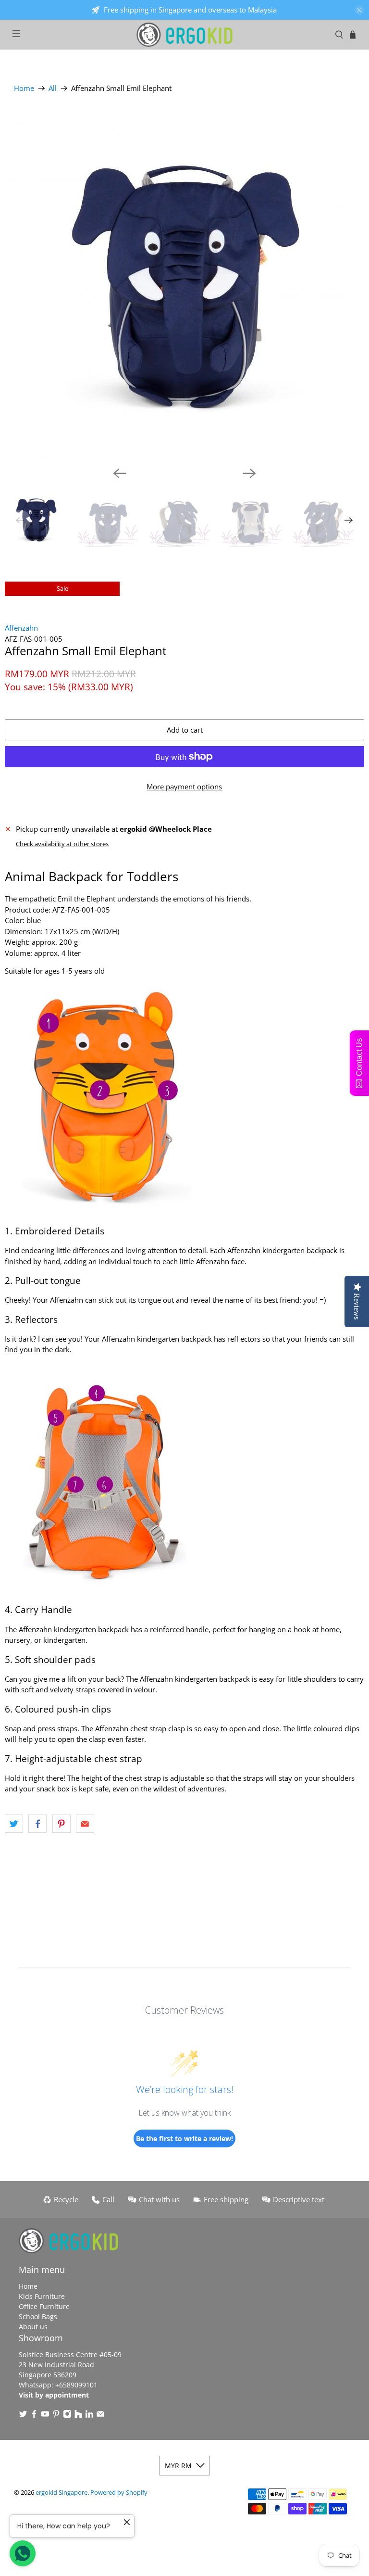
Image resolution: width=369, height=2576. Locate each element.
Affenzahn (21, 628)
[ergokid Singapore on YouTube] (45, 2416)
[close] (359, 10)
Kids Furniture (42, 2296)
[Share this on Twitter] (14, 1824)
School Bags (38, 2316)
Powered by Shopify (119, 2493)
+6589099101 (76, 2385)
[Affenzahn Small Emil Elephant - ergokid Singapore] (184, 282)
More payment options (184, 787)
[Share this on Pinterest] (61, 1824)
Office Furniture (44, 2306)
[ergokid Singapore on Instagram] (67, 2416)
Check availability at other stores (62, 844)
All (53, 88)
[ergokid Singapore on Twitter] (23, 2416)
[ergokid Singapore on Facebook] (34, 2416)
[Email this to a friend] (85, 1824)
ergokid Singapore (61, 2493)
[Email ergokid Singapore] (100, 2416)
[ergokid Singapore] (184, 35)
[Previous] (120, 473)
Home (24, 88)
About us (33, 2327)
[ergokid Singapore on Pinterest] (56, 2416)
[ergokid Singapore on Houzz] (78, 2416)
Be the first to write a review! (184, 2138)
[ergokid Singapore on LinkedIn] (89, 2416)
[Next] (249, 473)
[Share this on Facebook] (37, 1824)
